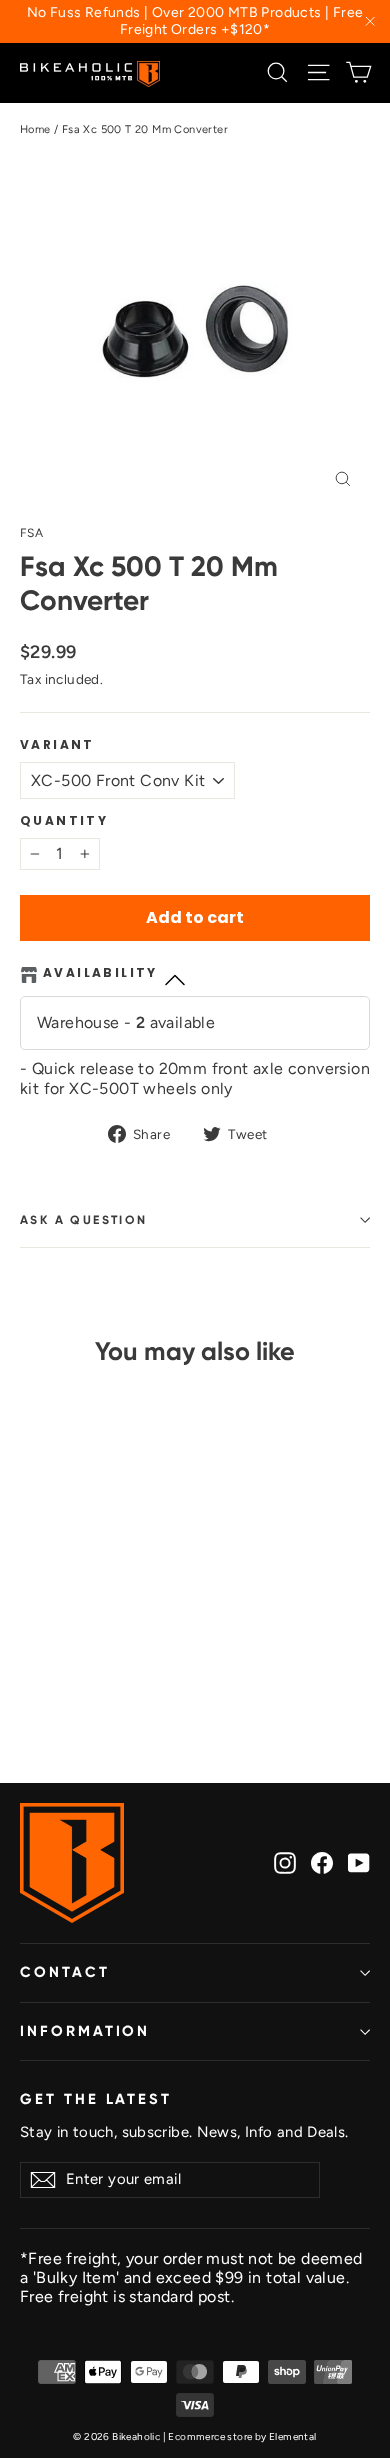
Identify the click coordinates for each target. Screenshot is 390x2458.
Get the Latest (96, 2099)
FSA (31, 533)
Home (35, 129)
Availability (100, 973)
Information (85, 2031)
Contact (65, 1972)
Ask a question (84, 1220)
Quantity (64, 821)
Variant (57, 745)
